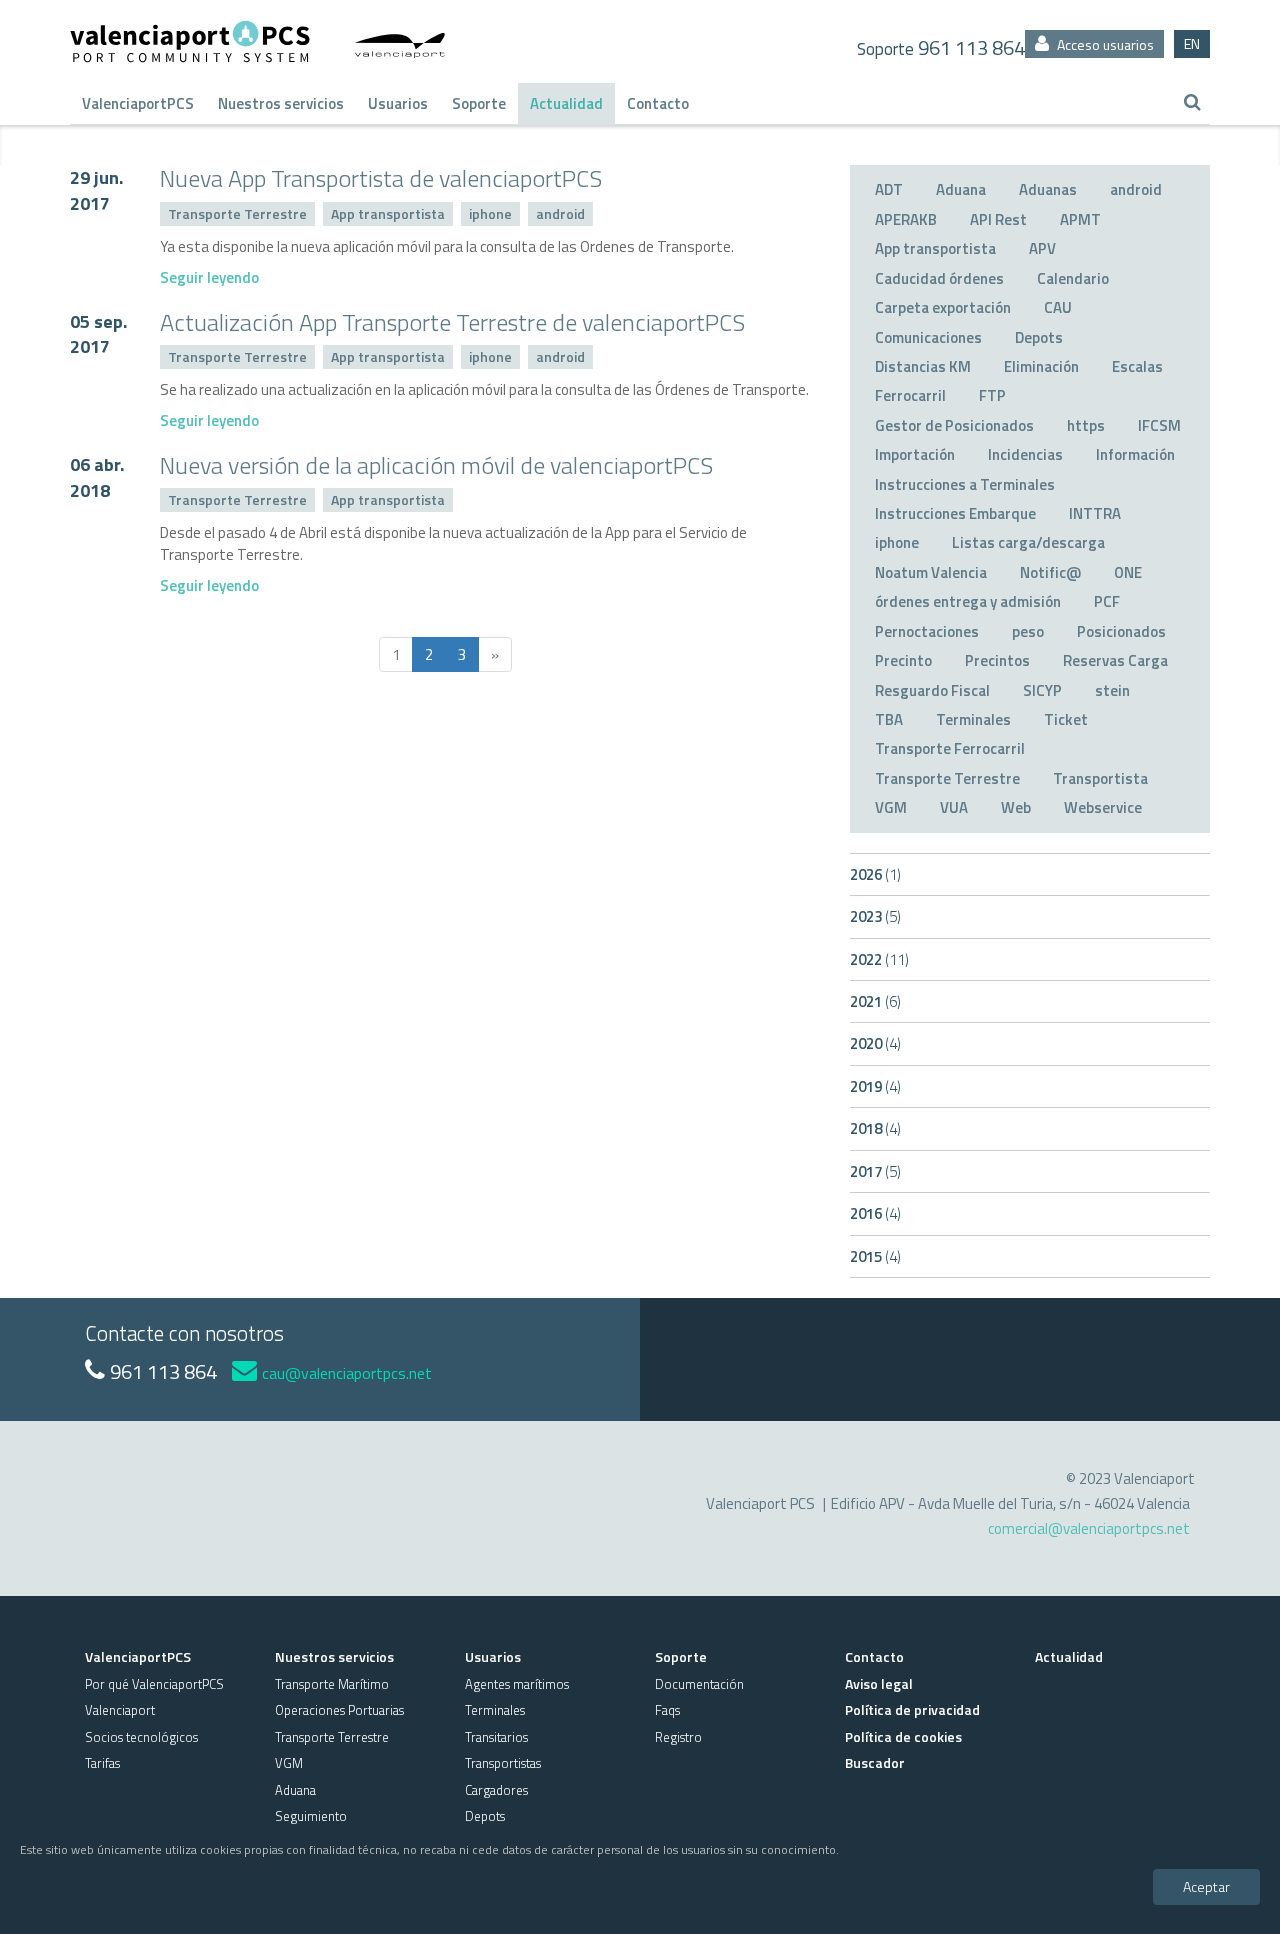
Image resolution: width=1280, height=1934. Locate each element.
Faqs (667, 1710)
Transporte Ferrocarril (950, 748)
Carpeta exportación (943, 307)
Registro (678, 1737)
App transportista (388, 213)
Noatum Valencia (931, 572)
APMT (1080, 219)
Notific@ (1050, 572)
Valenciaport (120, 1710)
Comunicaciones (928, 337)
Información (1135, 454)
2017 (875, 1171)
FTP (992, 395)
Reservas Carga (1115, 660)
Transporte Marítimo (332, 1684)
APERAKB (906, 219)
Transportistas (503, 1763)
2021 (875, 1001)
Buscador (875, 1762)
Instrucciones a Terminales (965, 484)
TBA (889, 719)
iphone (490, 213)
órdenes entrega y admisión (968, 601)
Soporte (479, 103)
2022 (879, 959)
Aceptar (1206, 1885)
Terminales (973, 719)
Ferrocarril (910, 395)
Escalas (1137, 366)
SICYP (1042, 690)
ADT (889, 189)
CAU (1058, 307)
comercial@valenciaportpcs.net (1089, 1528)
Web (1016, 807)
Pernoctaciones (927, 631)
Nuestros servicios (281, 103)
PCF (1107, 601)
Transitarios (496, 1737)
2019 (875, 1086)
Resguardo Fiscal (932, 690)
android (560, 213)
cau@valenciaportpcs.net (347, 1373)
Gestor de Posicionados (954, 425)
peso (1028, 631)
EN (1192, 43)
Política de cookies (903, 1736)
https (1086, 425)
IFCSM (1159, 425)
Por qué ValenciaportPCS (154, 1684)
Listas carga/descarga (1028, 542)
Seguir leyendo (209, 277)
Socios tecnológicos (141, 1737)
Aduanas (1048, 189)
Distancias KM (923, 366)
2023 (875, 916)
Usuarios (398, 103)
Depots (1039, 337)
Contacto (658, 103)
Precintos (997, 660)
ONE (1128, 572)
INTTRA (1095, 513)
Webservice (1103, 807)
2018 (875, 1128)
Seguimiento (311, 1816)
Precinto (903, 660)
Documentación (699, 1684)
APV (1042, 248)
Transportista (1100, 778)
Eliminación (1041, 366)
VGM (891, 807)
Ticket (1066, 719)
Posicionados (1121, 631)
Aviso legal (879, 1683)
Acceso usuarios (1104, 44)
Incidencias (1025, 454)
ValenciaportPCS (138, 103)
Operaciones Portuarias (339, 1710)
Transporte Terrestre (237, 213)
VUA (954, 807)
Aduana (961, 189)
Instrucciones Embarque (955, 513)
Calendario (1073, 278)
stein (1112, 690)
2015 (875, 1256)
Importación (915, 454)
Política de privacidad (912, 1709)
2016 (875, 1213)
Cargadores (496, 1790)
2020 (875, 1043)
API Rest (998, 219)
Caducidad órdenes (939, 278)
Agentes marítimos (517, 1684)
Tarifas (102, 1763)
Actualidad (566, 103)
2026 (875, 874)
